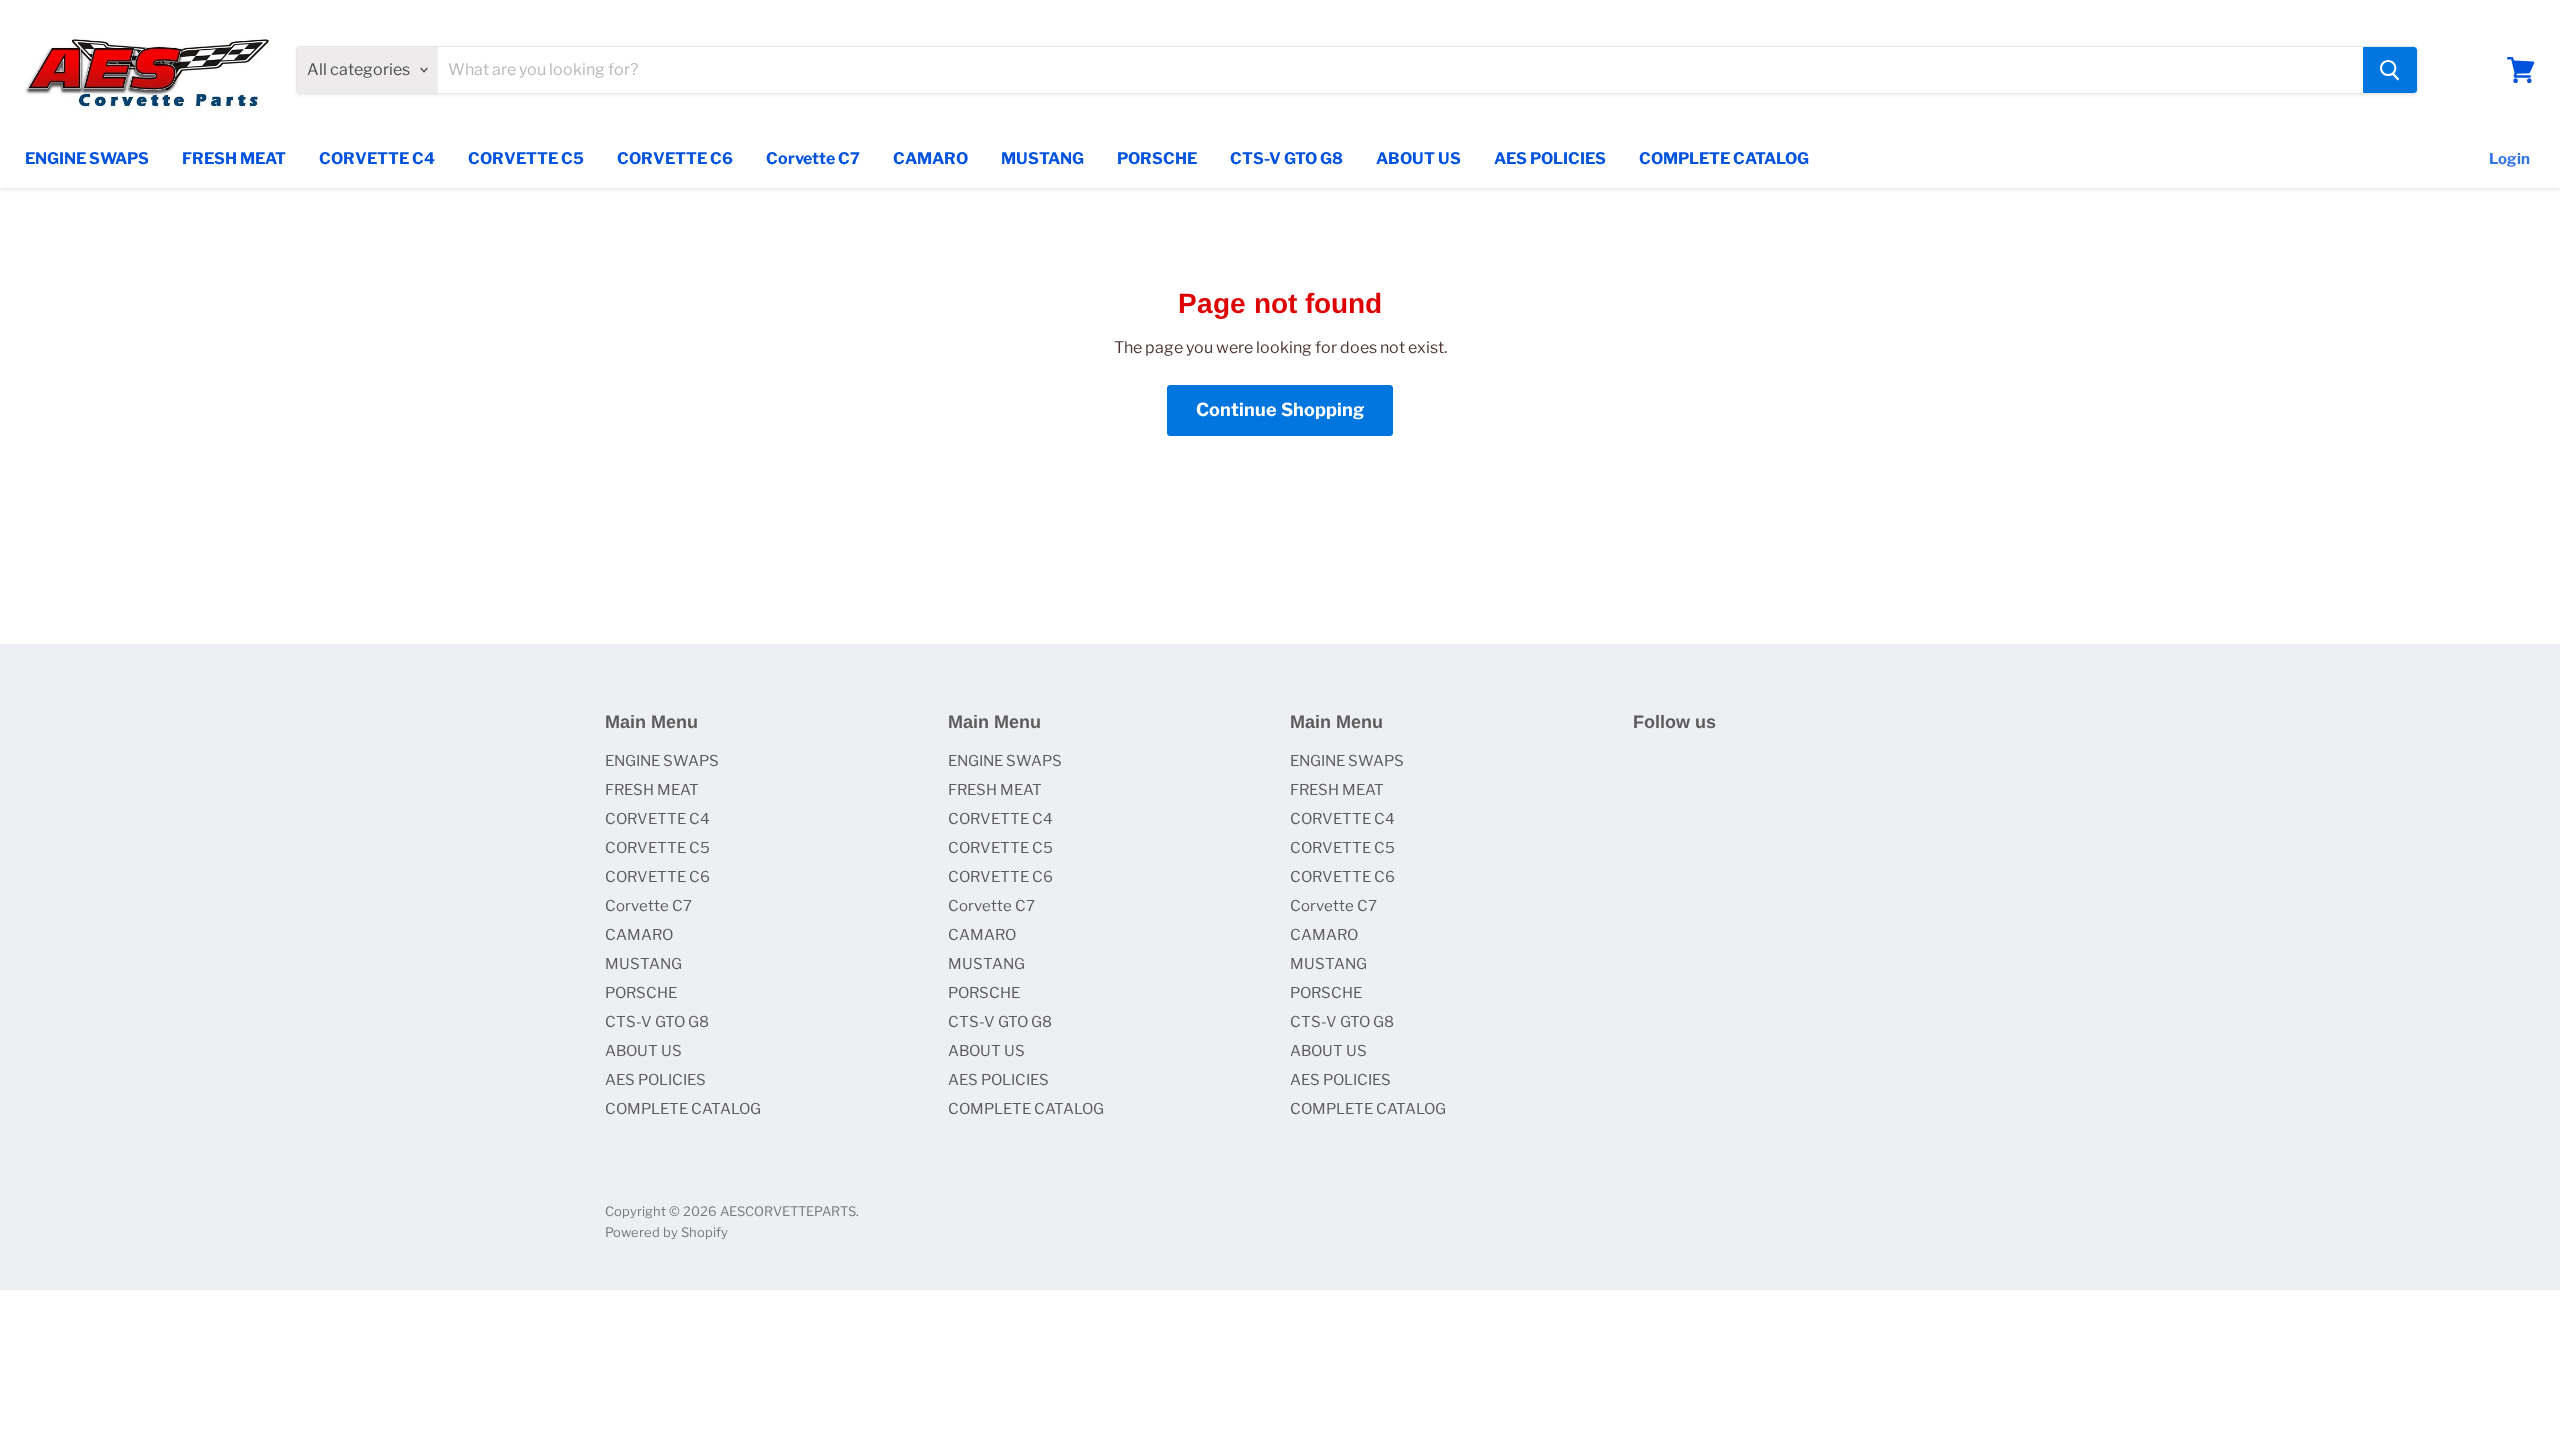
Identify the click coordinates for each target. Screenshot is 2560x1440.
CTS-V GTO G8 (1286, 158)
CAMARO (930, 158)
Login (2509, 159)
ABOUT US (1418, 158)
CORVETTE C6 (675, 158)
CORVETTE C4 (377, 158)
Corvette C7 (813, 158)
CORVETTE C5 (526, 158)
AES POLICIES (1550, 158)
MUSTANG (1042, 158)
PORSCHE (1157, 158)
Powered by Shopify (666, 1232)
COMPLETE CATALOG (1724, 158)
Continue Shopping (1280, 409)
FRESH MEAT (234, 158)
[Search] (2390, 70)
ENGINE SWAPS (87, 158)
